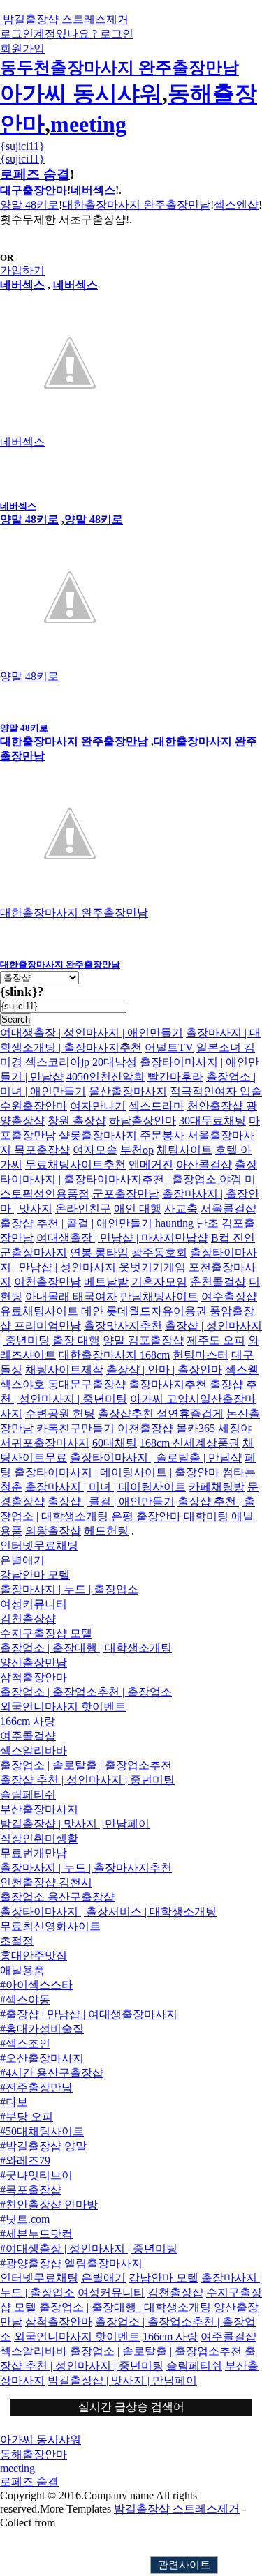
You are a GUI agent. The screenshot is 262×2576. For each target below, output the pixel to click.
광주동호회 (159, 1252)
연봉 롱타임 (99, 1252)
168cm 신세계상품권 (190, 1443)
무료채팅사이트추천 (75, 1165)
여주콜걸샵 (28, 1736)
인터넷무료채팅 (39, 1545)
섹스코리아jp (57, 1062)
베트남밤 (106, 1282)
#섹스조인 (25, 2043)
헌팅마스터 (201, 1355)
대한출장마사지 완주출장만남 (136, 205)
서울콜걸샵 (228, 1208)
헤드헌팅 (106, 1531)
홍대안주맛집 (34, 1956)
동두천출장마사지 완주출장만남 (119, 68)
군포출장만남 (126, 1194)
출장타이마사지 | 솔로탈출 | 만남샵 (156, 1458)
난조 (208, 1223)
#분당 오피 (27, 2117)
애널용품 (22, 1970)
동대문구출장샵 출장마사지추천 (127, 1384)
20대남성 (115, 1062)
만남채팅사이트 (159, 1296)
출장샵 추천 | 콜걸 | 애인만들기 (76, 1223)
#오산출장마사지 (42, 2058)
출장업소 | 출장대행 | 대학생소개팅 (86, 1648)
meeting (88, 124)
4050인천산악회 (105, 1077)
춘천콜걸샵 (218, 1282)
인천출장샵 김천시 (46, 1882)
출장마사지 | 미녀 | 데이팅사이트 (105, 1487)
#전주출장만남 (36, 2087)
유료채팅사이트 (39, 1311)
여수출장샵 (229, 1296)
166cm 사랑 (28, 1721)
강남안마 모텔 (35, 1575)
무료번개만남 (34, 1853)
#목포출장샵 (31, 2190)
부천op (137, 1150)
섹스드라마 (157, 1106)
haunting (174, 1223)
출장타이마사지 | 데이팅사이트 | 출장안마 (117, 1472)
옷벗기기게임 (152, 1267)
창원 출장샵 (77, 1121)
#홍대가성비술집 (42, 2029)
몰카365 (196, 1428)
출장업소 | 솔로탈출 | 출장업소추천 (86, 1765)
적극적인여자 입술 (216, 1091)
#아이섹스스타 (36, 1985)
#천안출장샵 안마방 (49, 2205)
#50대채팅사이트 (42, 2131)
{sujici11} (22, 146)
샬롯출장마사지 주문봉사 (122, 1135)
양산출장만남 (34, 1663)
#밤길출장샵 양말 (43, 2146)
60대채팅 (115, 1443)
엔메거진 (151, 1165)
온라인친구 (83, 1208)
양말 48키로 (29, 205)
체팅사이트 (184, 1150)
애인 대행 (138, 1208)
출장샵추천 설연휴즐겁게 (161, 1414)
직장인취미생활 (39, 1838)
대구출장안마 (34, 190)
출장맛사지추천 (123, 1326)
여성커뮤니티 (34, 1604)
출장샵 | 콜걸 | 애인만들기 (111, 1501)
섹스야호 (22, 1384)
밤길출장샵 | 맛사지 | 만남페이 (75, 1824)
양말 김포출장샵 (143, 1340)
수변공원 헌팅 (60, 1414)
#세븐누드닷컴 (36, 2234)
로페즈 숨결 (35, 174)
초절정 (17, 1941)
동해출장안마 (34, 2454)
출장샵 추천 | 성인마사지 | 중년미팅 (87, 1780)
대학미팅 (206, 1516)
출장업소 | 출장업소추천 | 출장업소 (86, 1692)
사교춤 (181, 1208)
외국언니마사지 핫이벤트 (63, 1707)
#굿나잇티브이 (36, 2175)
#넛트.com (25, 2219)
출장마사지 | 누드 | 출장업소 (69, 1589)
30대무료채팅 (212, 1121)
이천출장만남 (48, 1282)
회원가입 (22, 48)
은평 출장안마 (146, 1516)
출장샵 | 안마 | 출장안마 (164, 1370)
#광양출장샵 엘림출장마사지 (71, 2263)
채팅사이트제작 (64, 1370)
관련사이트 (184, 2565)
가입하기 (22, 270)
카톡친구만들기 (75, 1428)
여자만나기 (98, 1106)
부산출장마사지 (39, 1809)
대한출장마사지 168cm (114, 1355)
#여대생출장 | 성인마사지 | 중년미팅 (89, 2249)
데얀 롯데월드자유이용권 (144, 1311)
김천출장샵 (28, 1619)
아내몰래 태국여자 (71, 1296)
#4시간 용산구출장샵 (52, 2073)
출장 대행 (76, 1340)
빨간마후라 (175, 1077)
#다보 (14, 2102)
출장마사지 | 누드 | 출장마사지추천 (86, 1868)
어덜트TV (169, 1047)
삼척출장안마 (34, 1677)
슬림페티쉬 (28, 1794)
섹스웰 (242, 1370)
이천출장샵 (145, 1428)
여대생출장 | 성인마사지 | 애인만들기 (92, 1033)
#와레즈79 (25, 2161)
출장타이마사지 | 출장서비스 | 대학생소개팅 (108, 1912)
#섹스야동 (25, 1999)
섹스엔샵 (236, 205)
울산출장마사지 (128, 1091)
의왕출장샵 (53, 1531)
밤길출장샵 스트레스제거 (177, 2509)
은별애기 (22, 1560)
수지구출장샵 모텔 (46, 1633)
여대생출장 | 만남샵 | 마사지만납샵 (122, 1238)
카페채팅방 (217, 1487)
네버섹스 (93, 190)
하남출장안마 (143, 1121)
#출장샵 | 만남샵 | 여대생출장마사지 (89, 2014)
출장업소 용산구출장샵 (57, 1897)
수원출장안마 (34, 1106)
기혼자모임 (159, 1282)
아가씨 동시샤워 (81, 93)
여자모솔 (95, 1150)
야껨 (231, 1179)
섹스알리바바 (34, 1750)
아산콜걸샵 (204, 1165)
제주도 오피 (216, 1340)
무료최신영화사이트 (50, 1926)
